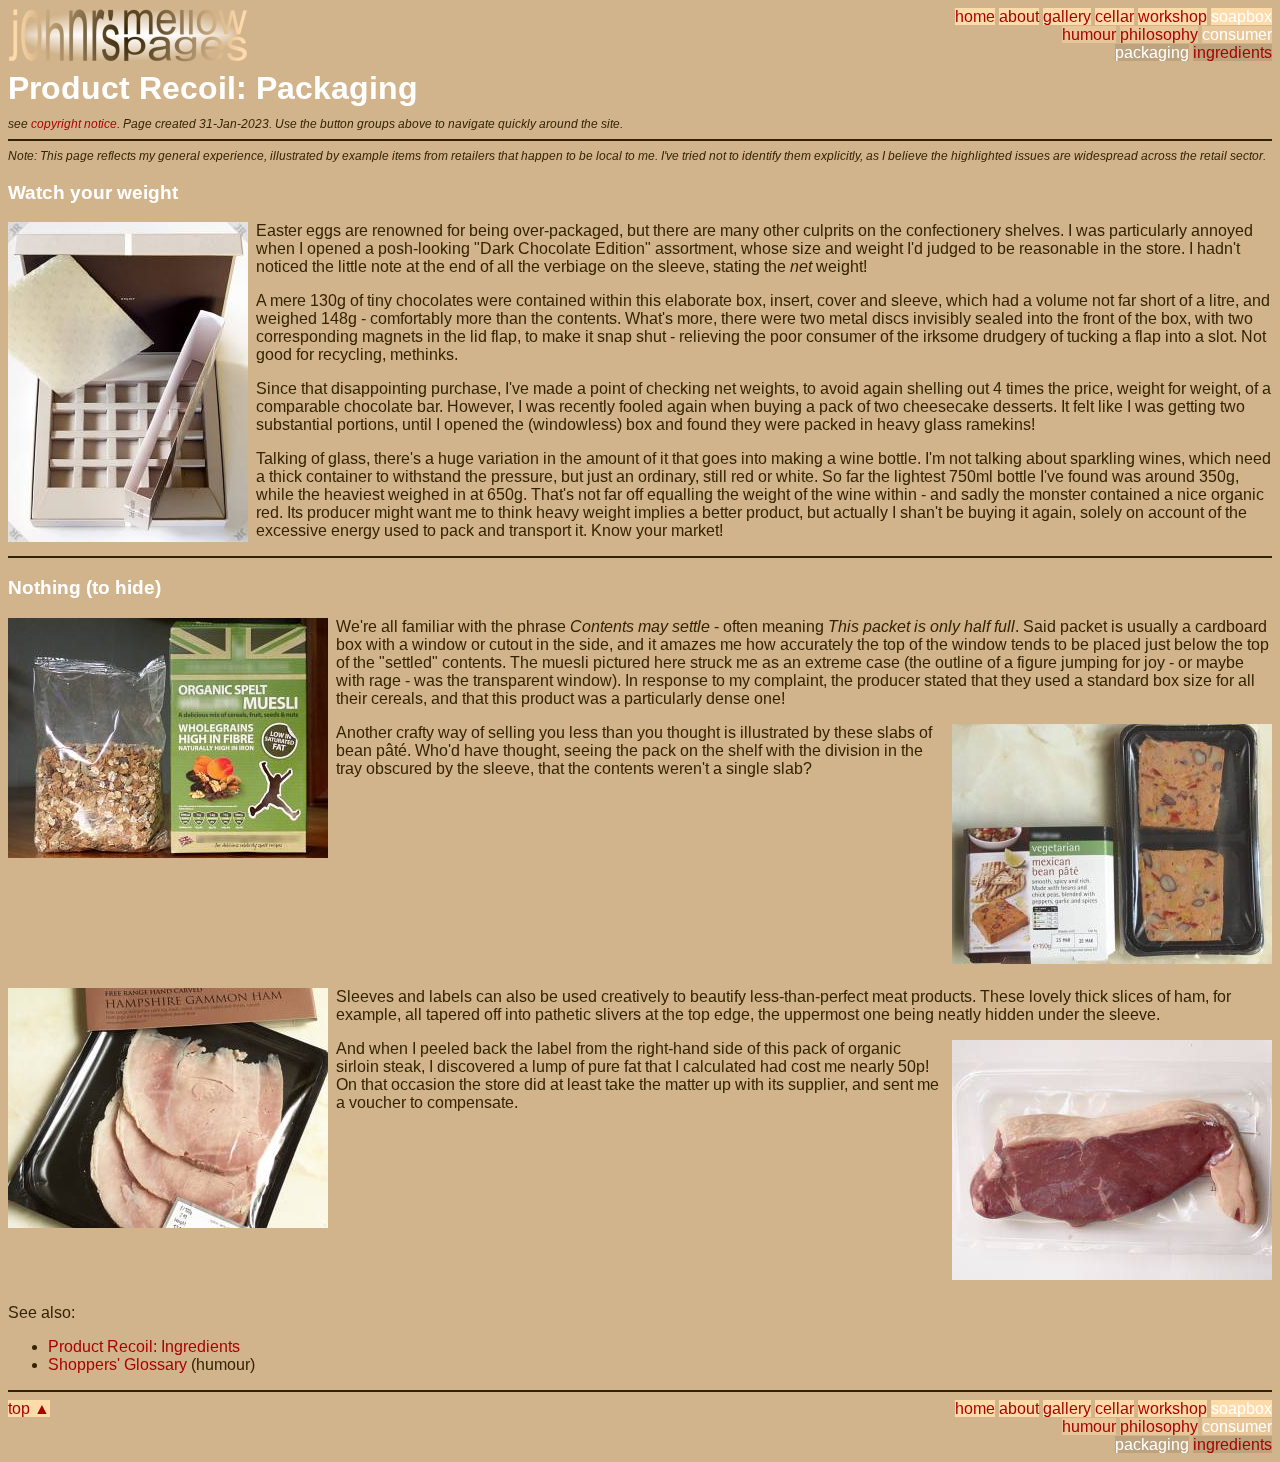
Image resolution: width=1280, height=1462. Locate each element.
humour (1089, 34)
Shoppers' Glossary (117, 1364)
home (975, 16)
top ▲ (29, 1408)
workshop (1172, 16)
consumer (1237, 34)
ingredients (1232, 52)
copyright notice (74, 124)
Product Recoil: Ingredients (144, 1346)
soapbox (1241, 16)
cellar (1114, 16)
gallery (1067, 16)
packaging (1152, 52)
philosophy (1159, 34)
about (1019, 16)
